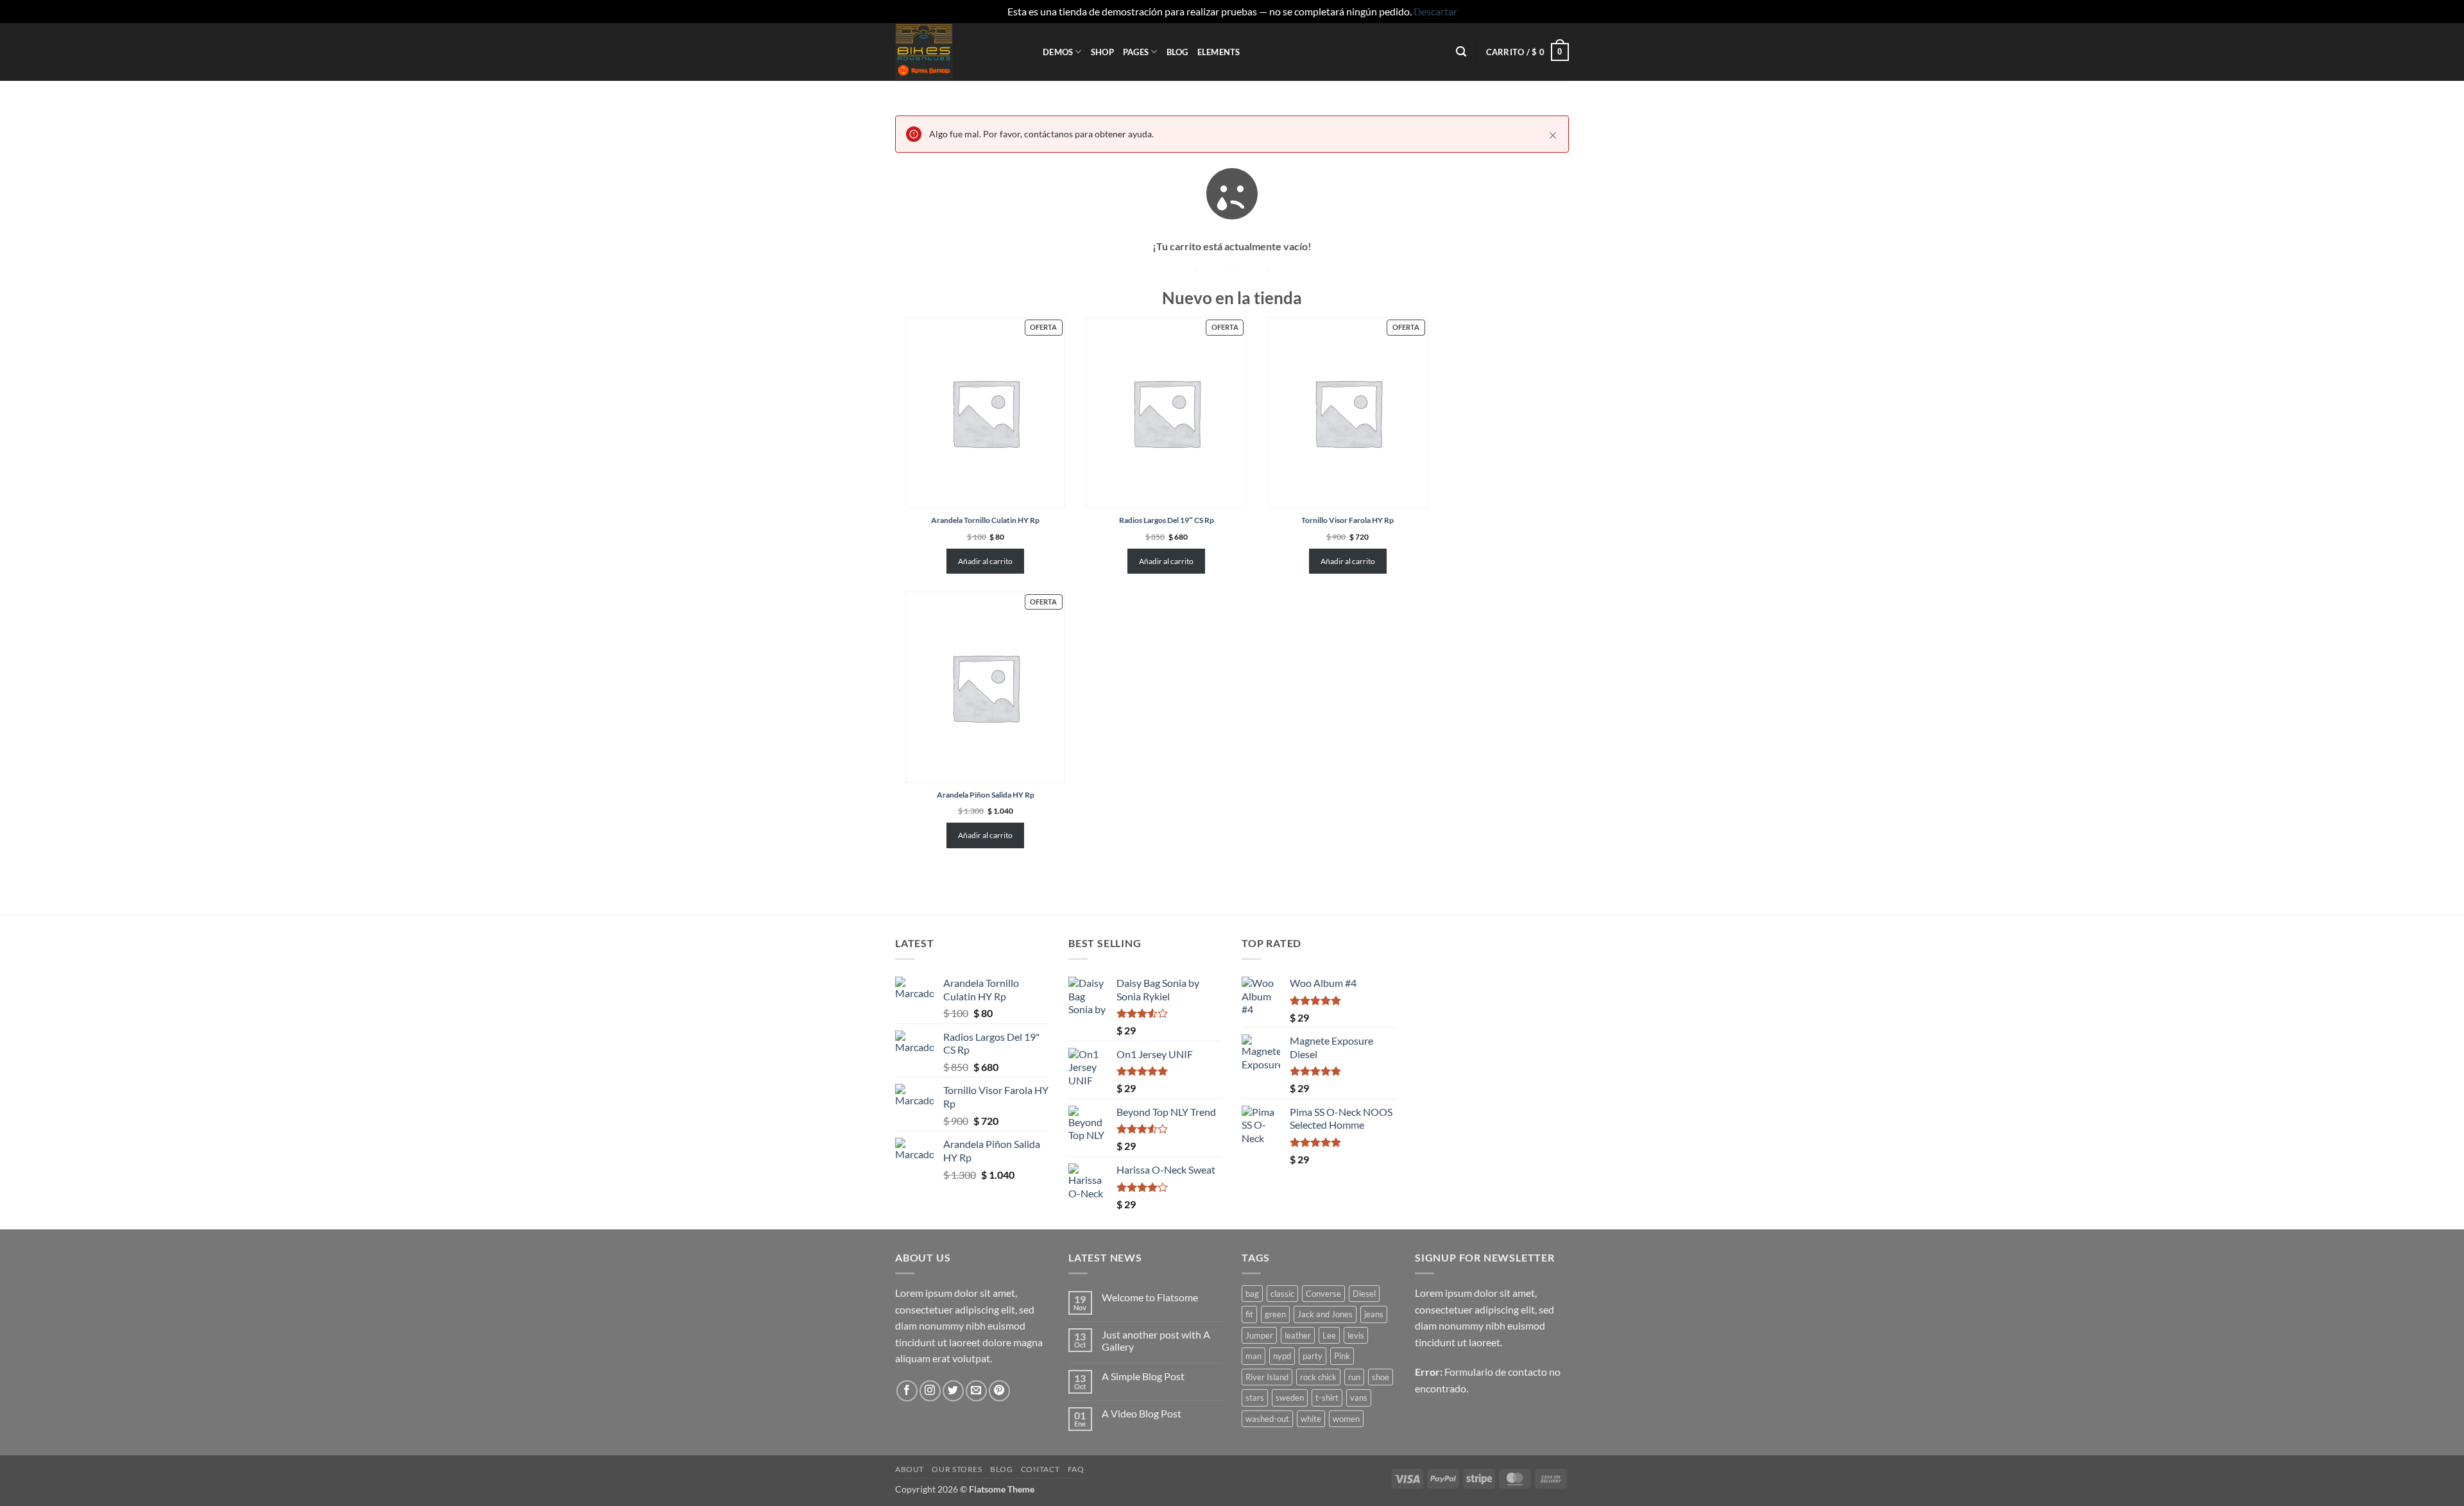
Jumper (1259, 1335)
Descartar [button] (1435, 11)
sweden (1290, 1398)
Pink (1342, 1356)
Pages (1136, 52)
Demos (1058, 52)
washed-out (1267, 1419)
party (1313, 1356)
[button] (1461, 52)
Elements (1219, 52)
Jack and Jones (1325, 1314)
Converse (1323, 1294)
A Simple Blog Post (1143, 1376)
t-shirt (1327, 1398)
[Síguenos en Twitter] (953, 1391)
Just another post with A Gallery (1156, 1340)
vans (1359, 1398)
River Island (1267, 1377)
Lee (1329, 1335)
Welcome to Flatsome (1150, 1297)
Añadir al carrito (985, 561)
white (1311, 1419)
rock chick (1318, 1377)
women (1346, 1419)
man (1253, 1356)
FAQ (1076, 1469)
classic (1282, 1294)
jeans (1374, 1314)
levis (1356, 1335)
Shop (1102, 52)
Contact (1040, 1469)
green (1275, 1314)
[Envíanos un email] (976, 1391)
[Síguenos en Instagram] (930, 1391)
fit (1249, 1314)
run (1354, 1377)
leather (1298, 1335)
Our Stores (957, 1469)
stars (1255, 1398)
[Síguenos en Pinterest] (999, 1391)
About (910, 1469)
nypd (1282, 1356)
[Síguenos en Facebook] (907, 1391)
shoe (1381, 1377)
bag (1252, 1294)
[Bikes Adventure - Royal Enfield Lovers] (959, 52)
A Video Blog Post (1142, 1413)
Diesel (1364, 1294)
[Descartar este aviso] (1553, 135)
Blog (1177, 52)
